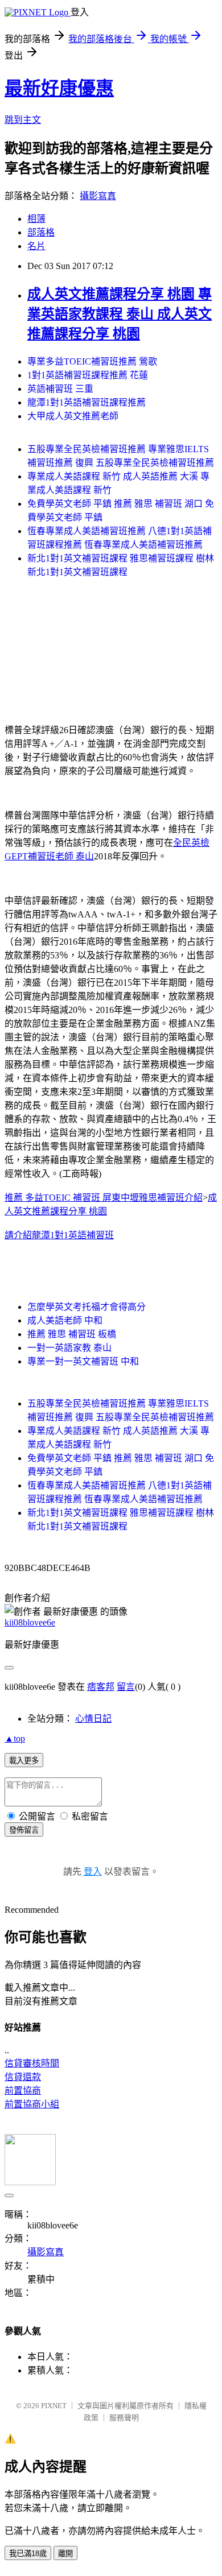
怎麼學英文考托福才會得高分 (87, 1307)
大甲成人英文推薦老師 (73, 416)
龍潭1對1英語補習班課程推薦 (87, 402)
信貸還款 (23, 2077)
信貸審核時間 (32, 2063)
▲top (15, 1738)
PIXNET (54, 2406)
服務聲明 (124, 2418)
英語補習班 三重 (60, 389)
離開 (65, 2554)
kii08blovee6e (30, 1622)
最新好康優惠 (59, 88)
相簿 (36, 219)
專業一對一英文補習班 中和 (83, 1361)
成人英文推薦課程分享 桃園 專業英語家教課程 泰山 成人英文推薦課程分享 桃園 (120, 314)
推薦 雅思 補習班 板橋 (72, 1334)
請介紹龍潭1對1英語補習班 (59, 1235)
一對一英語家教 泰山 (69, 1348)
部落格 (41, 232)
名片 (36, 246)
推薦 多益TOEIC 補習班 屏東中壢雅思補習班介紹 (104, 1198)
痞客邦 (101, 1687)
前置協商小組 (32, 2104)
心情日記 (93, 1719)
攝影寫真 (98, 196)
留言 (126, 1687)
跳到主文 (23, 120)
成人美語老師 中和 (65, 1320)
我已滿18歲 (28, 2554)
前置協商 (23, 2091)
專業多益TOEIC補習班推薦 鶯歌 (92, 361)
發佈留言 (24, 1830)
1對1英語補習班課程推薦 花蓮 (88, 375)
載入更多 (24, 1761)
